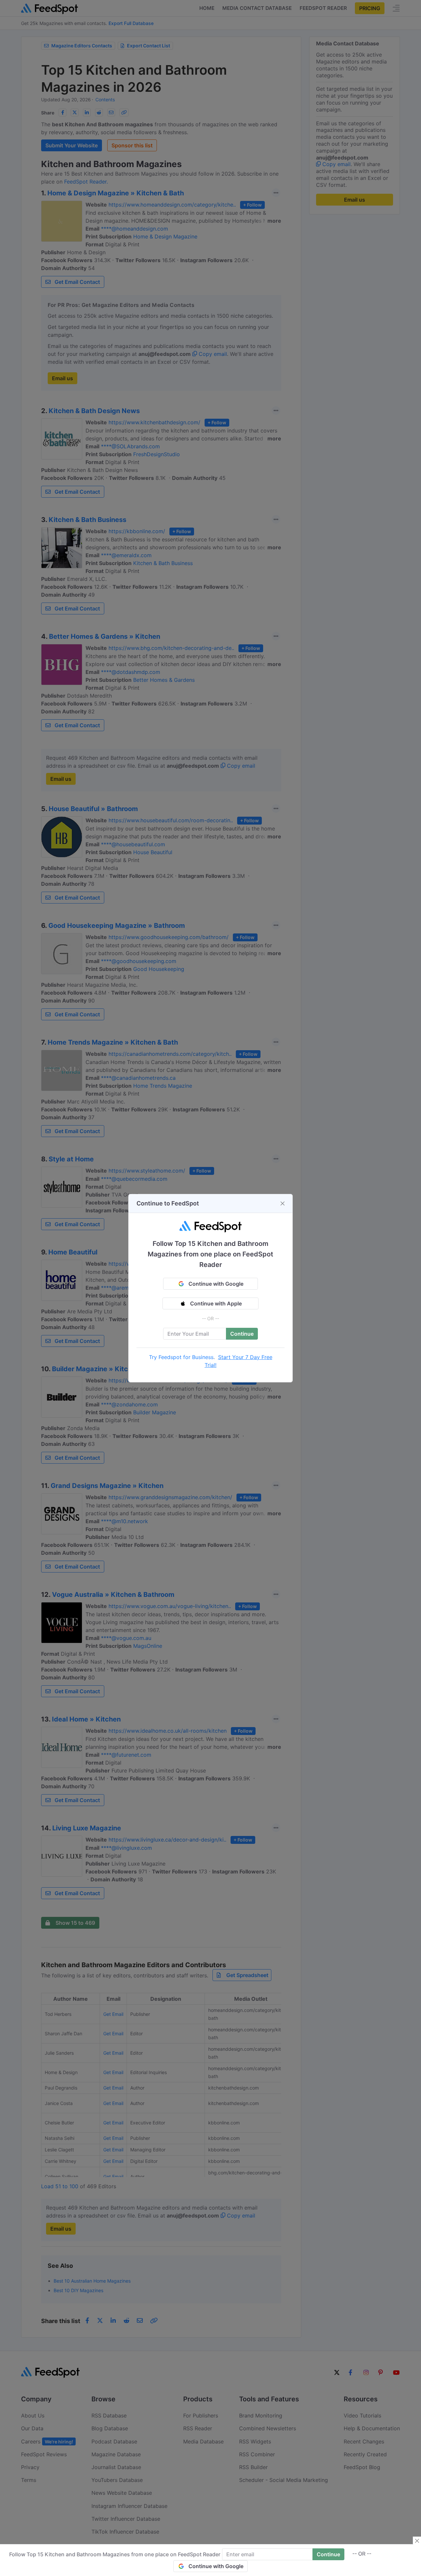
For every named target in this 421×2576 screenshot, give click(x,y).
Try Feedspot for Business (181, 1357)
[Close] (283, 1203)
